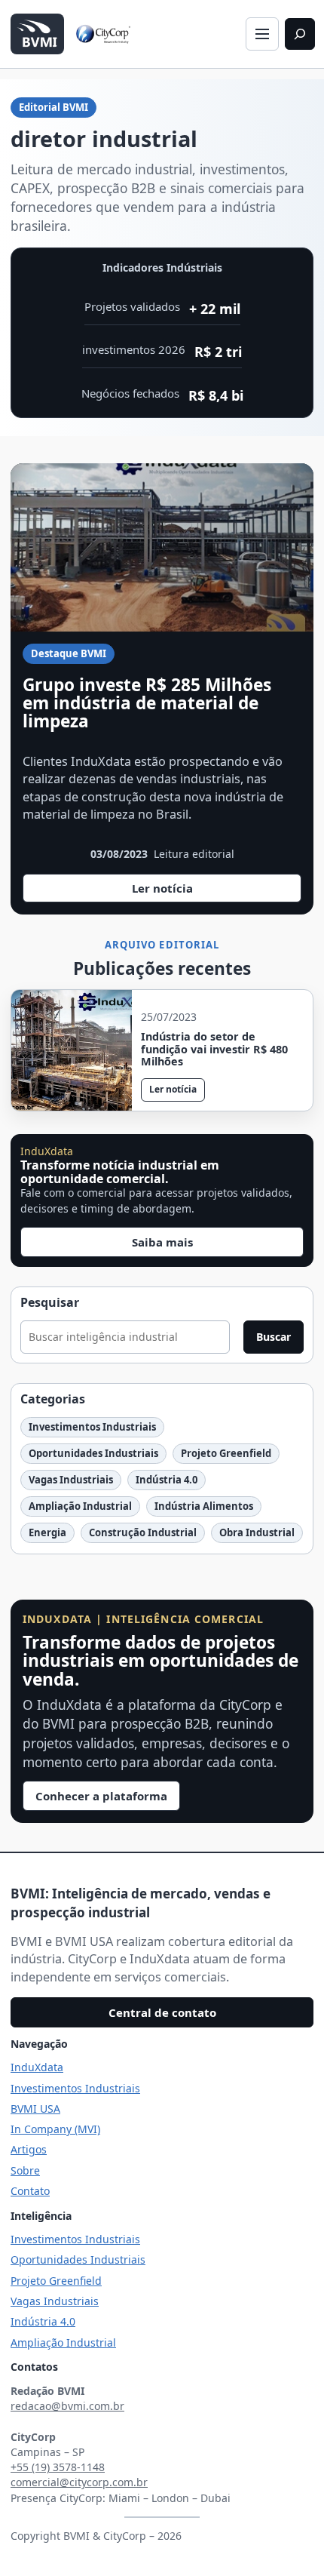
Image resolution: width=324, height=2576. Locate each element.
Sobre (25, 2170)
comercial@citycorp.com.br (79, 2482)
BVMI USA (35, 2109)
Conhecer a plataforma (101, 1796)
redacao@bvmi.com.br (67, 2406)
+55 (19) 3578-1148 (58, 2467)
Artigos (29, 2149)
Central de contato (162, 2012)
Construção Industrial (143, 1532)
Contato (30, 2191)
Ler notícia (173, 891)
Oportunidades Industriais (93, 1453)
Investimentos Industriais (92, 1427)
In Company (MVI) (55, 2129)
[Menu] (262, 34)
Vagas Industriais (71, 1480)
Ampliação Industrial (80, 1506)
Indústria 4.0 (167, 1480)
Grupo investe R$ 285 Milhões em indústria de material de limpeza (147, 703)
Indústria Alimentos (204, 1506)
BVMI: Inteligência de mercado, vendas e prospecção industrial (141, 1903)
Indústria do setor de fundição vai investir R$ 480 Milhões (214, 1050)
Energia (47, 1532)
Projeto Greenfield (226, 1453)
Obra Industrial (257, 1532)
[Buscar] (300, 34)
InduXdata (37, 2067)
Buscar (274, 1337)
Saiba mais (162, 1242)
